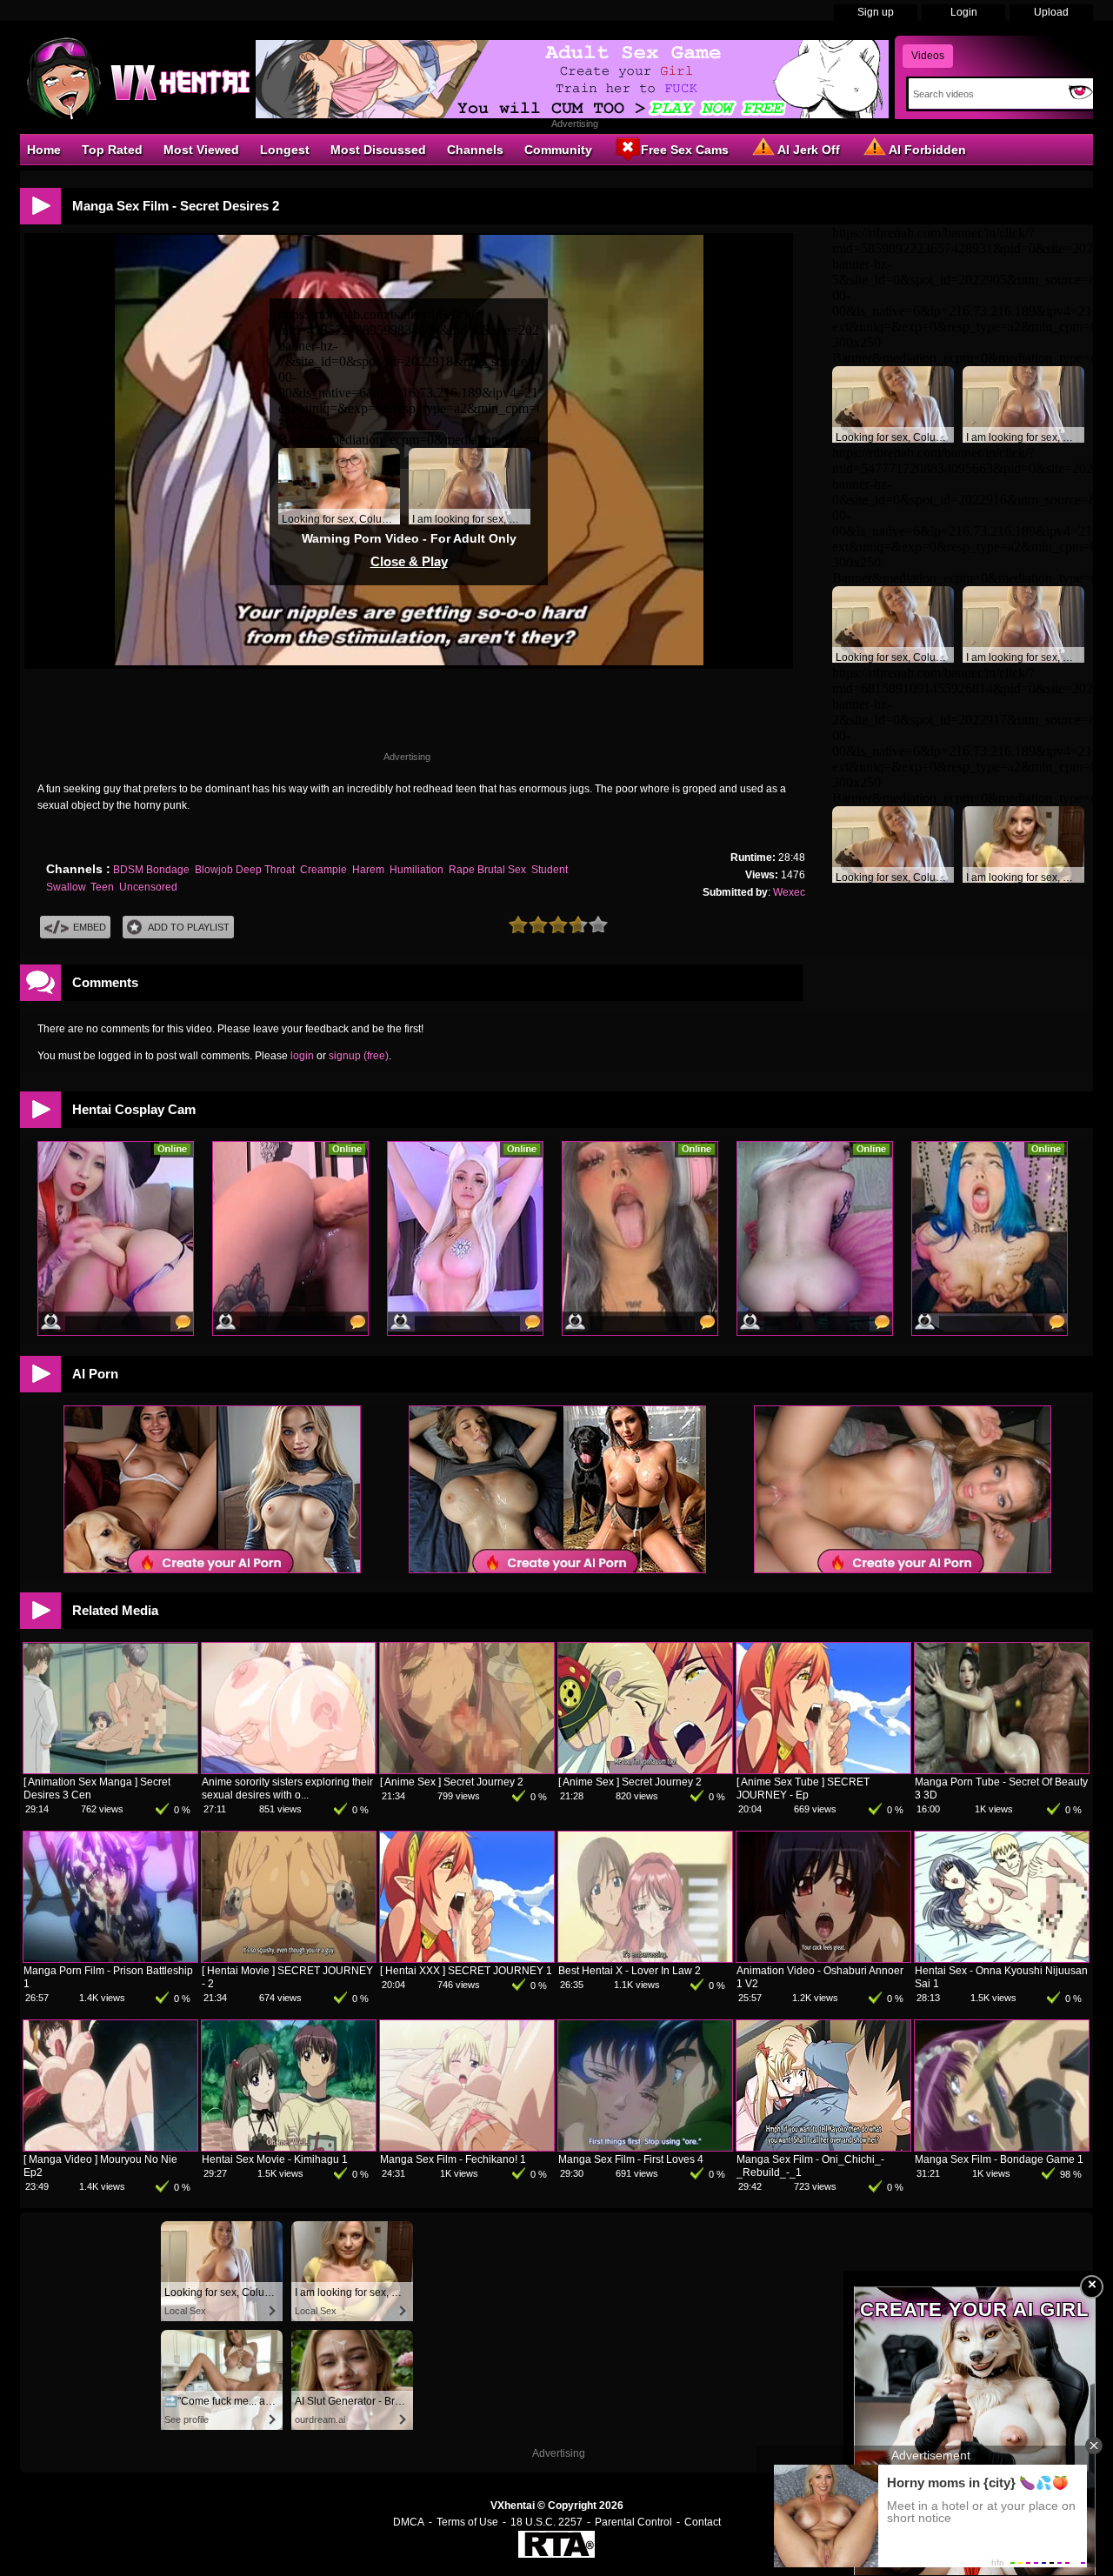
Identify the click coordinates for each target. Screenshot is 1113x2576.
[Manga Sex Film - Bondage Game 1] (1002, 2147)
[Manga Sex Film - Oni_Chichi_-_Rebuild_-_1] (823, 2147)
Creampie (323, 870)
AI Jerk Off (809, 150)
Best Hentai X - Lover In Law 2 (630, 1971)
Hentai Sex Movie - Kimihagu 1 (275, 2159)
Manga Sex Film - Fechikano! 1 (453, 2159)
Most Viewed (201, 150)
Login (964, 12)
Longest (285, 150)
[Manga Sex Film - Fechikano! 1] (467, 2147)
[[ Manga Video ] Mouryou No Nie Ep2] (110, 2147)
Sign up (876, 12)
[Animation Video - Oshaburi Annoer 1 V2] (823, 1959)
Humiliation (417, 870)
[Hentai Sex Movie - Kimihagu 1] (289, 2147)
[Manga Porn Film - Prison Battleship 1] (110, 1959)
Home (44, 150)
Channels (475, 150)
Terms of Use (467, 2522)
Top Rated (112, 150)
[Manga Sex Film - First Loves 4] (645, 2147)
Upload (1051, 12)
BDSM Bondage (151, 870)
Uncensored (148, 887)
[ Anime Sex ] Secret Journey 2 (452, 1782)
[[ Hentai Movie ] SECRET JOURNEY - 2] (289, 1959)
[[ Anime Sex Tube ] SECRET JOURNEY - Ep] (823, 1770)
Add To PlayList (189, 927)
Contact (703, 2522)
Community (558, 150)
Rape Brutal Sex (487, 870)
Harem (368, 870)
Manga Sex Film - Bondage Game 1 (999, 2159)
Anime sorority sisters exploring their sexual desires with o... (287, 1789)
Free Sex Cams (685, 150)
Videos (928, 56)
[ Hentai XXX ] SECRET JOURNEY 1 (466, 1971)
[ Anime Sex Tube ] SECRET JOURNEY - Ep (803, 1789)
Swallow (66, 887)
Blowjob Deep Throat (245, 870)
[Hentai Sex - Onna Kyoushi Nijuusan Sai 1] (1002, 1959)
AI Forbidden (927, 150)
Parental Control (633, 2522)
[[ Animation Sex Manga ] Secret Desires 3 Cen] (110, 1770)
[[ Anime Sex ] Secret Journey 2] (467, 1770)
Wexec (789, 892)
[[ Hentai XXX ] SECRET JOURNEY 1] (467, 1959)
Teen (102, 887)
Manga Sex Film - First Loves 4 (631, 2159)
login (302, 1056)
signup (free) (359, 1056)
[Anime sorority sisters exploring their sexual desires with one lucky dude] (289, 1770)
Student (550, 870)
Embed (90, 927)
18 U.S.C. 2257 (547, 2522)
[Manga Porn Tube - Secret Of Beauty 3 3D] (1002, 1770)
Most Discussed (378, 150)
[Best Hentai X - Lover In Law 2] (645, 1959)
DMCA (409, 2522)
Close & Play (409, 561)
